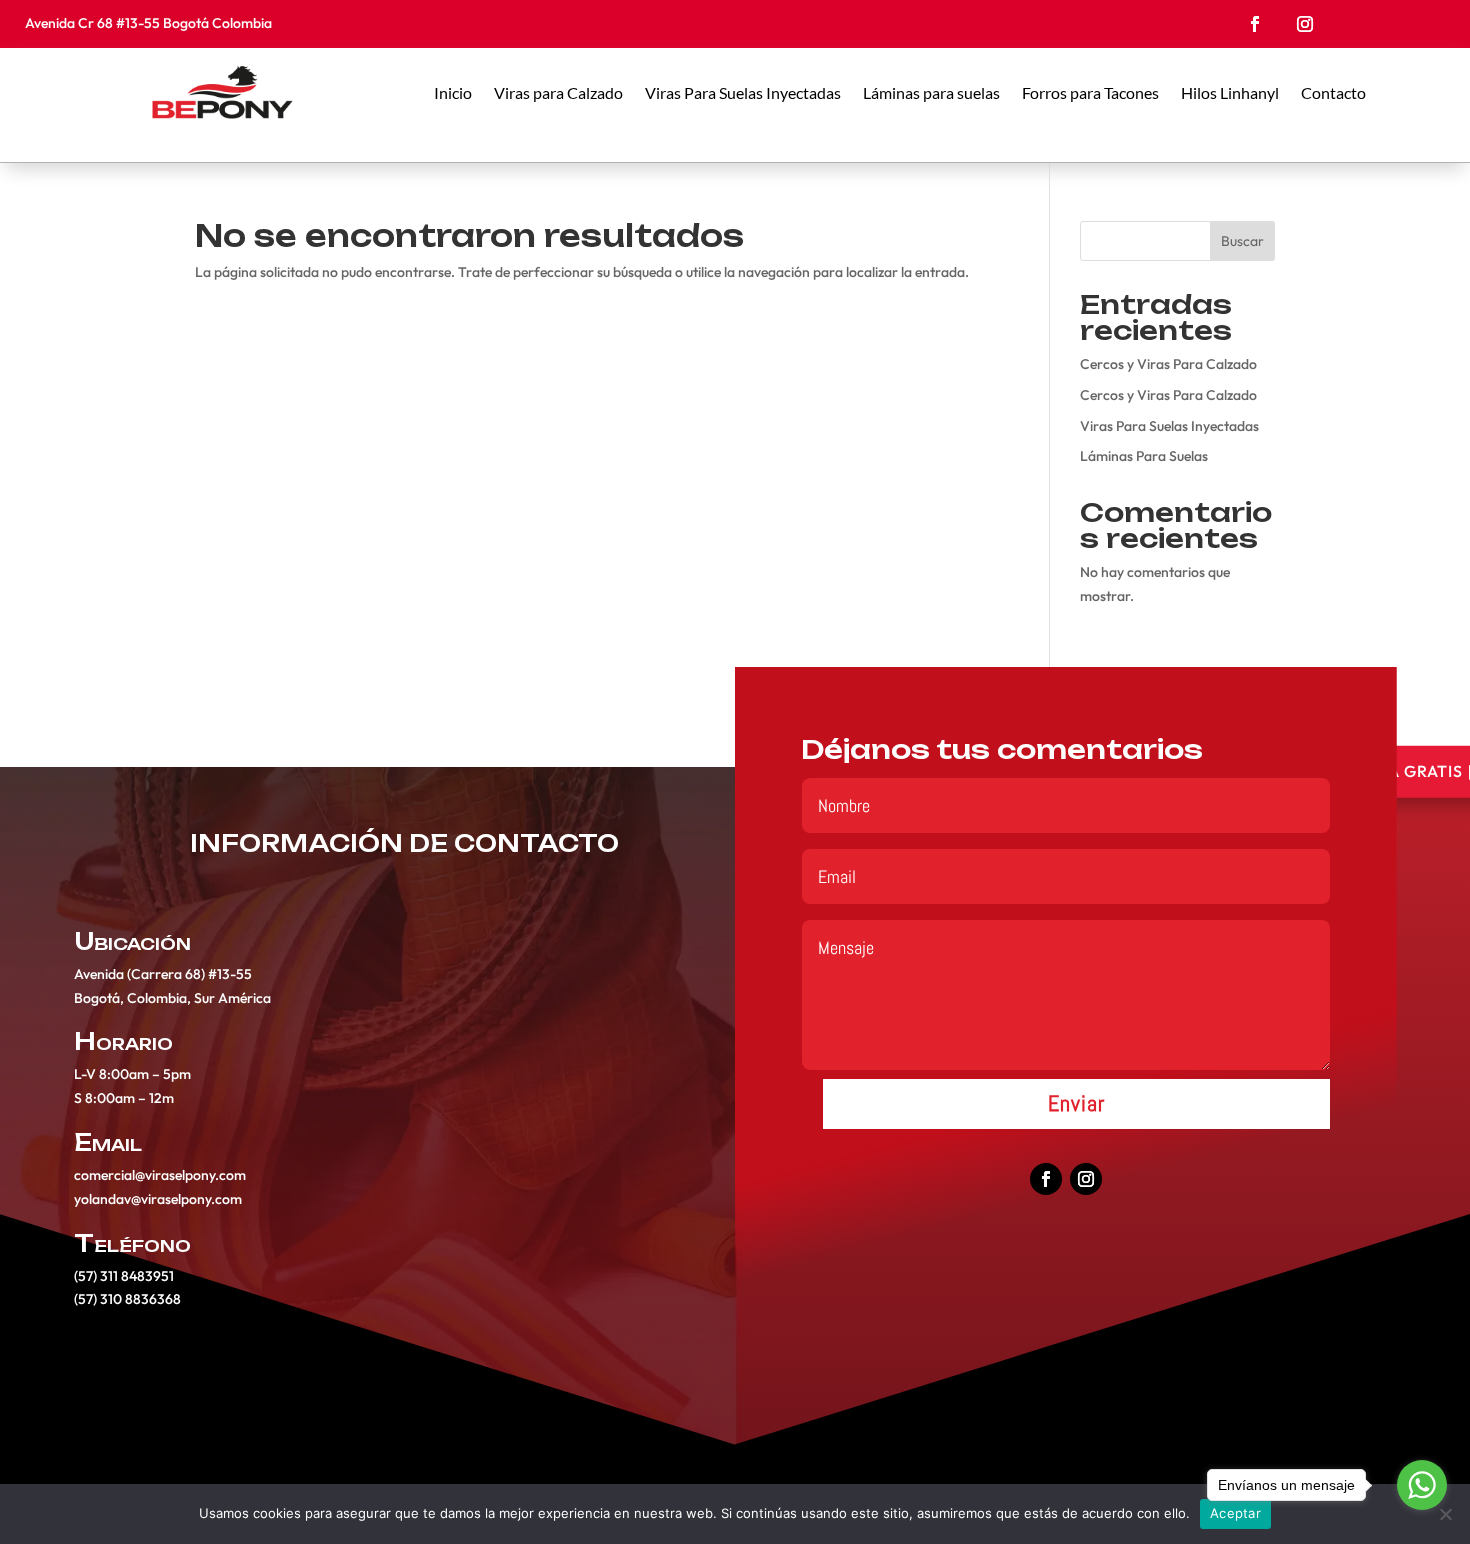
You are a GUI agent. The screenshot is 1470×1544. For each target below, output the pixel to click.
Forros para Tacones (1090, 92)
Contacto (1333, 92)
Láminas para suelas (931, 92)
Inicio (453, 92)
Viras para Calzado (558, 92)
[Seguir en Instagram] (1305, 24)
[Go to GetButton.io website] (1422, 1523)
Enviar (1076, 1103)
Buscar (1242, 241)
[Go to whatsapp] (1422, 1485)
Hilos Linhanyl (1230, 92)
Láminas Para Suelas (1144, 456)
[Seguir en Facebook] (1255, 24)
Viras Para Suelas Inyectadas (743, 92)
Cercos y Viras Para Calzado (1168, 364)
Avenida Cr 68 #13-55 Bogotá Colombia (150, 23)
